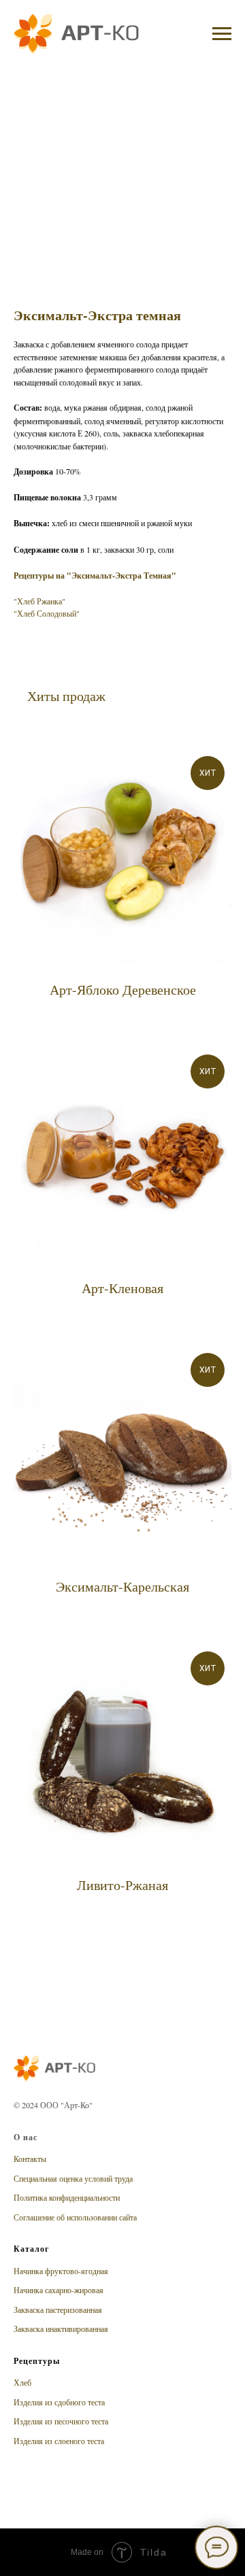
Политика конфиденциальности (67, 2197)
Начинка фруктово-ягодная (61, 2271)
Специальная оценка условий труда (73, 2178)
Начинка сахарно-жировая (59, 2290)
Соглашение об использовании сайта (75, 2217)
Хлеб (22, 2382)
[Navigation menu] (222, 34)
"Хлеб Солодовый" (47, 613)
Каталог (31, 2249)
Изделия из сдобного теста (59, 2402)
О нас (26, 2137)
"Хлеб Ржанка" (39, 601)
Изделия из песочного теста (61, 2421)
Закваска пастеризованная (58, 2309)
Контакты (30, 2159)
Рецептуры (37, 2361)
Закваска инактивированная (61, 2329)
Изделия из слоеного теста (59, 2441)
